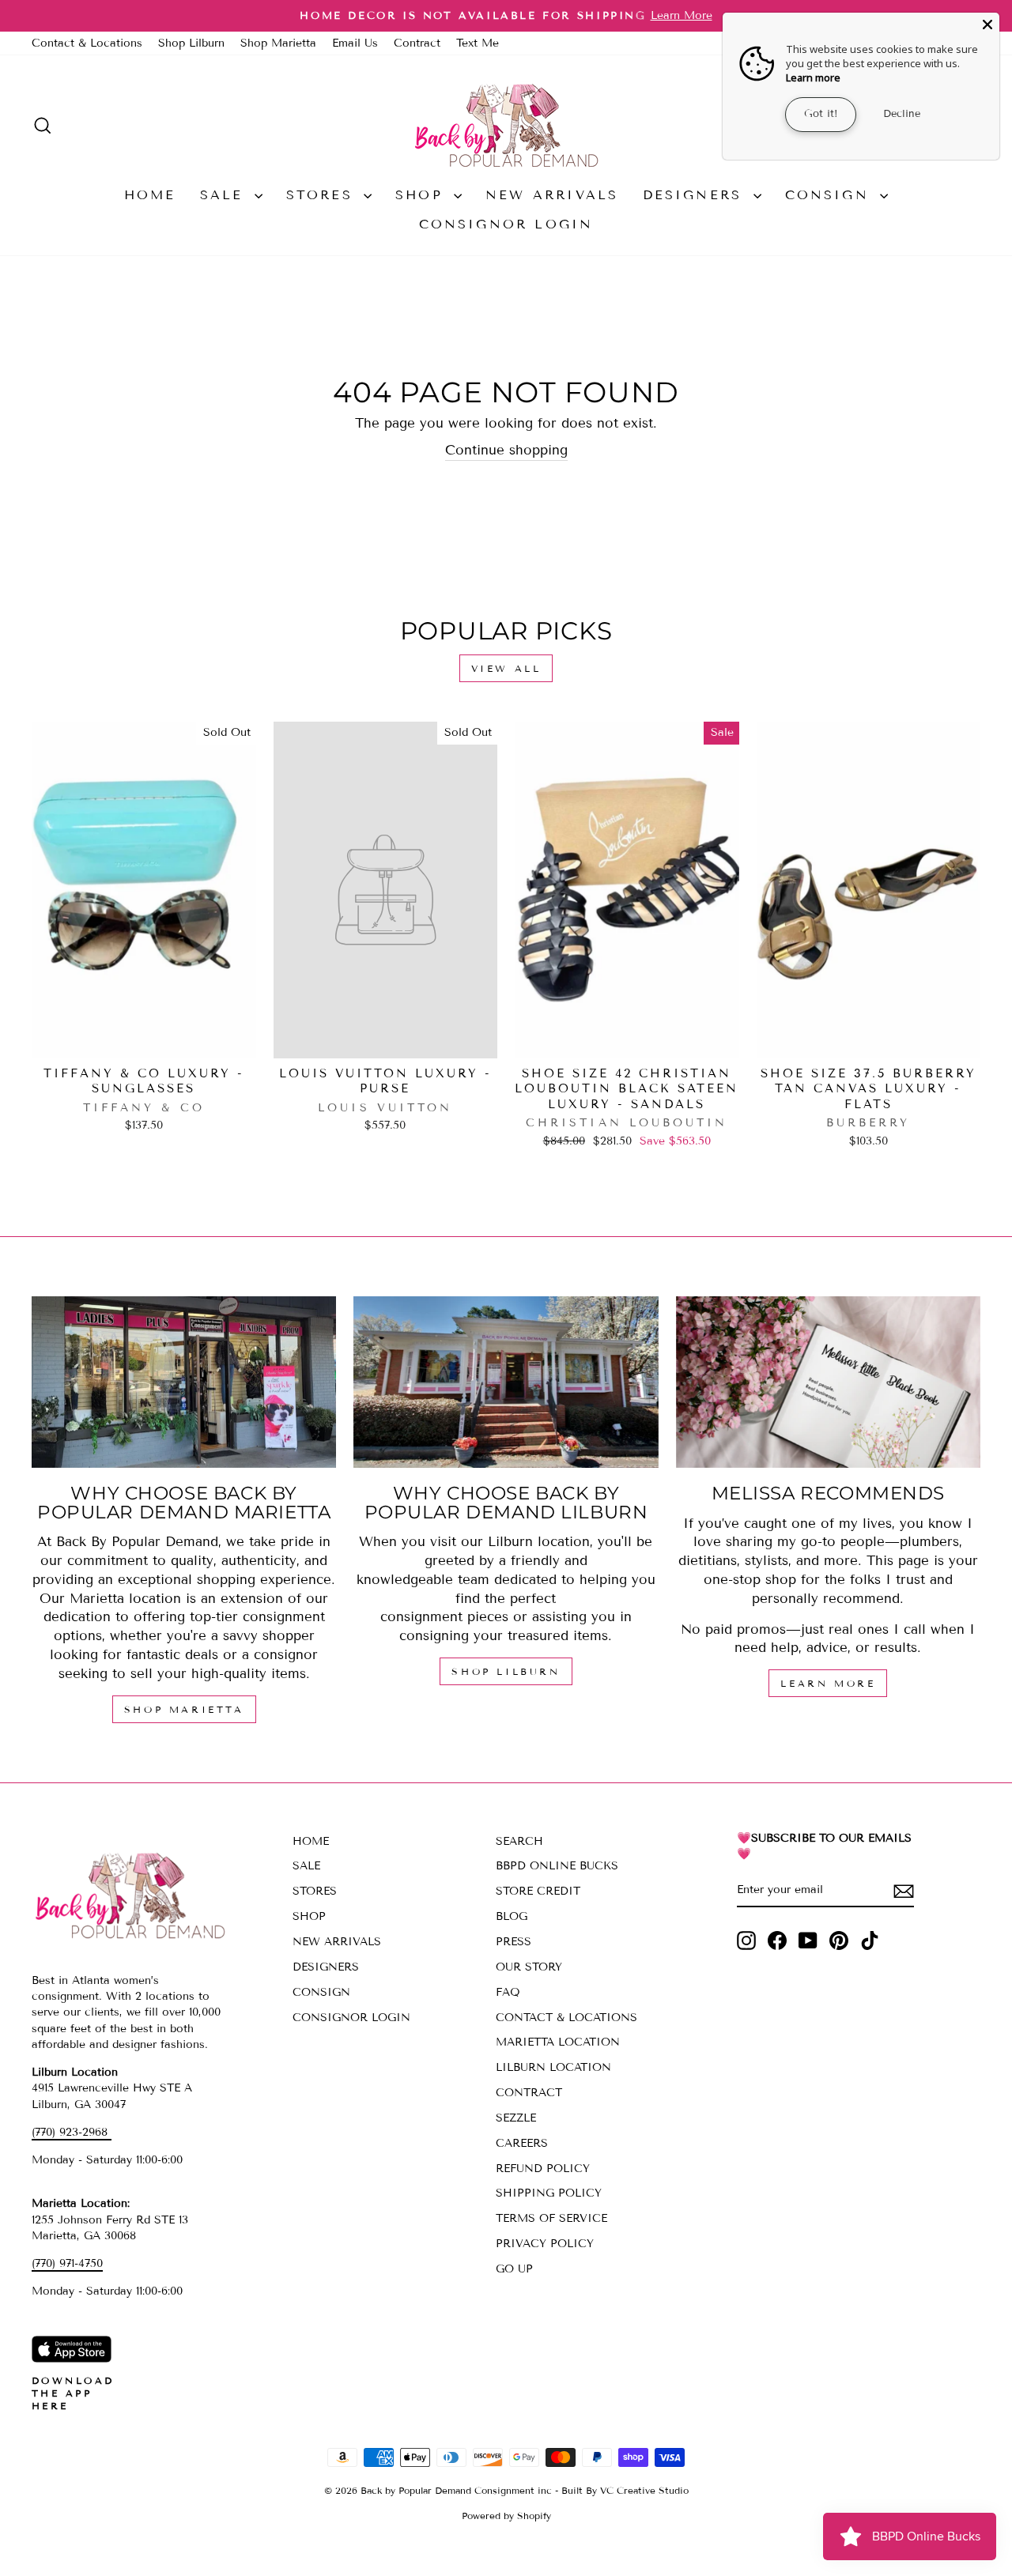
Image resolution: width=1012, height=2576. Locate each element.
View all (506, 668)
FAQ (508, 1992)
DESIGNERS (696, 195)
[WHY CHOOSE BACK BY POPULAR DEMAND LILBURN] (506, 1382)
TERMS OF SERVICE (551, 2218)
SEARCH (519, 1841)
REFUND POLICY (543, 2169)
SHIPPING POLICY (549, 2193)
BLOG (512, 1916)
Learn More (828, 1683)
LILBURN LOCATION (553, 2067)
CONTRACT (529, 2093)
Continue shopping (506, 450)
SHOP (423, 195)
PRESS (514, 1942)
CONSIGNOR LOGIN (506, 224)
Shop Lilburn (191, 43)
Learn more (813, 77)
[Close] (987, 25)
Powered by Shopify (506, 2516)
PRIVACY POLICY (545, 2244)
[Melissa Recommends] (828, 1382)
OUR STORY (529, 1967)
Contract (417, 43)
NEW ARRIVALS (552, 195)
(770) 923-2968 (72, 2132)
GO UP (514, 2269)
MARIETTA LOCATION (558, 2042)
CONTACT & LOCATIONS (566, 2018)
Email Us (355, 43)
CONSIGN (831, 195)
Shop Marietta (278, 43)
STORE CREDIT (538, 1891)
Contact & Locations (87, 43)
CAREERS (522, 2143)
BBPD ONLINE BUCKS (557, 1866)
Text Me (478, 43)
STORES (323, 195)
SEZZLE (516, 2118)
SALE (225, 195)
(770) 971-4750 (67, 2263)
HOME (150, 195)
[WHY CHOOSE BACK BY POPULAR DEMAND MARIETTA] (184, 1382)
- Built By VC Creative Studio (622, 2490)
